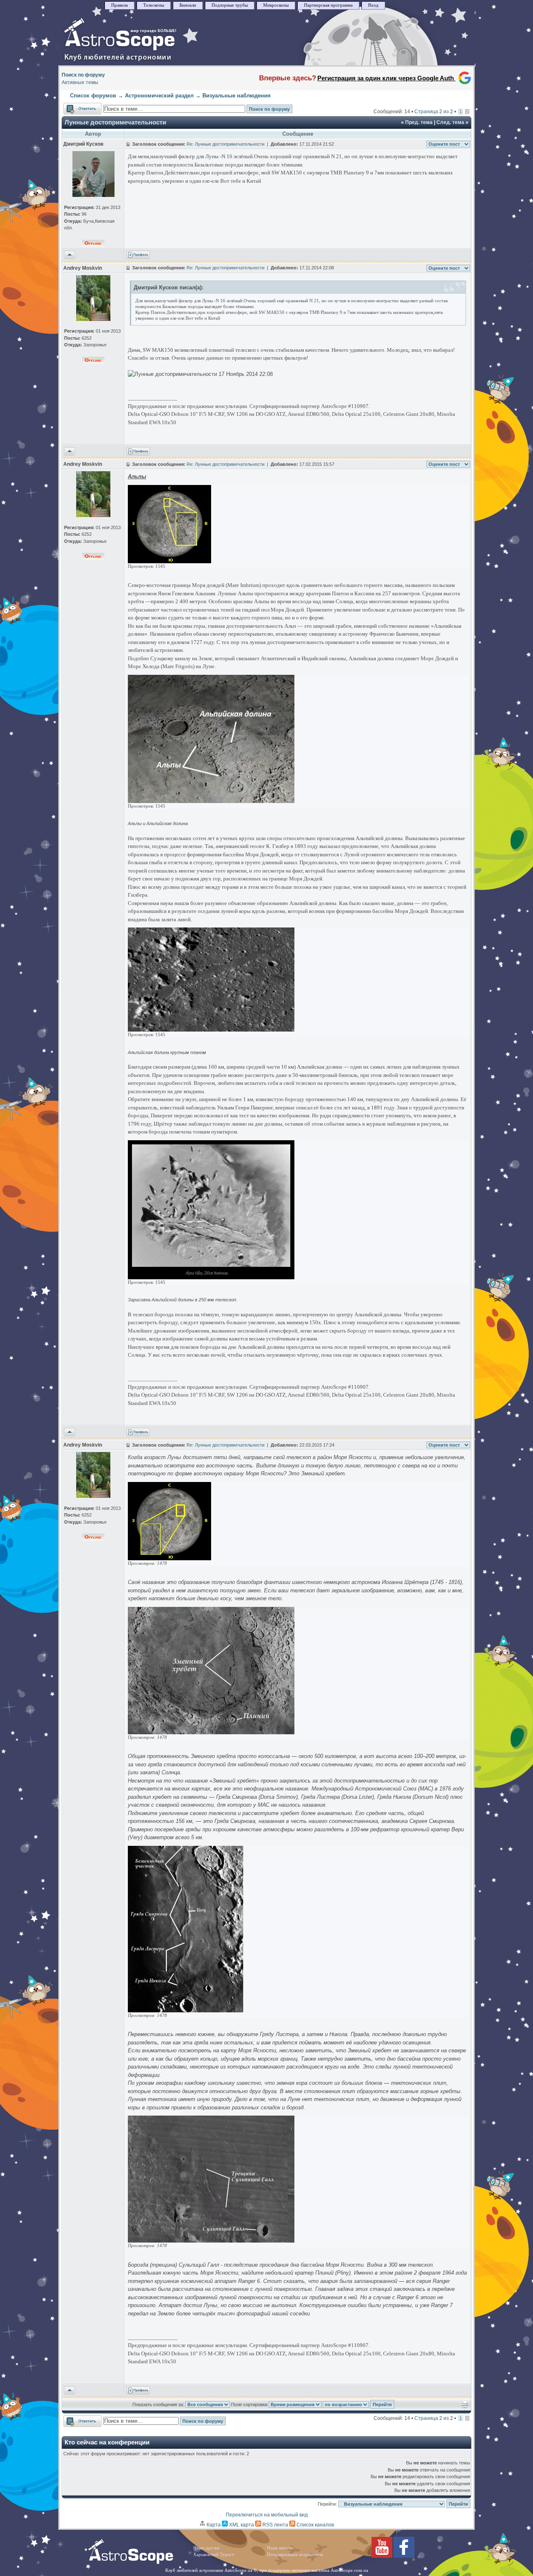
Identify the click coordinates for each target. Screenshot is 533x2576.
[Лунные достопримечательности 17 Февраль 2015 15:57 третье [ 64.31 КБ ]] (211, 801)
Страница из (434, 112)
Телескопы (154, 5)
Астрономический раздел (159, 96)
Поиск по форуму (83, 75)
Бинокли (188, 5)
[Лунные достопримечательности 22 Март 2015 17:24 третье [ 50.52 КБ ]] (211, 1732)
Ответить (74, 107)
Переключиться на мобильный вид (267, 2515)
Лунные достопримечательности (115, 122)
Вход (373, 5)
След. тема (450, 122)
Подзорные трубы (230, 5)
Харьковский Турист (214, 2555)
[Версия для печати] (465, 2407)
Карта (213, 2525)
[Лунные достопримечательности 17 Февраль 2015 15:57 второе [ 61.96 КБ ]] (211, 1030)
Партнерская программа (328, 5)
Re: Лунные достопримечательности (225, 144)
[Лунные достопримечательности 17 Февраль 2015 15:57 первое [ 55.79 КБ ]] (211, 1277)
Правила (120, 5)
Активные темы (80, 82)
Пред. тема (419, 122)
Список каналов (315, 2525)
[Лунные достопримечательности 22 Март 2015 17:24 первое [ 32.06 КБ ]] (211, 2241)
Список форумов (93, 96)
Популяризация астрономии (295, 2555)
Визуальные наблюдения (237, 96)
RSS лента (275, 2525)
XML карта (241, 2525)
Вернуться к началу (70, 255)
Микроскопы (276, 5)
